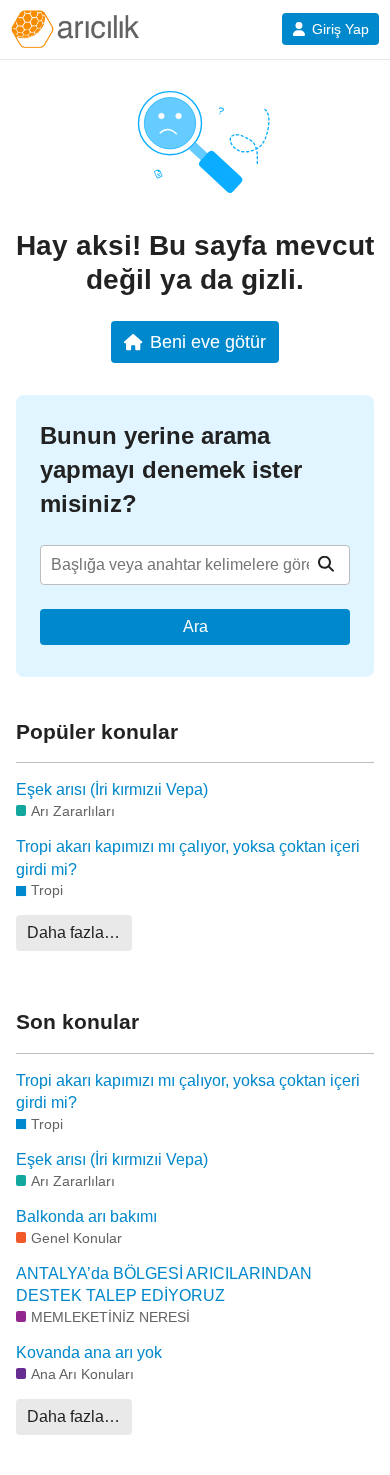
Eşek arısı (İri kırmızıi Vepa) (112, 789)
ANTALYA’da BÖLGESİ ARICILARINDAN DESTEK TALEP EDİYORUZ (164, 1284)
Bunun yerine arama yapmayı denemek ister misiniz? (171, 469)
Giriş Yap (340, 29)
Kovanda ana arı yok (89, 1352)
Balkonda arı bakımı (86, 1216)
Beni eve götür (208, 341)
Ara (195, 626)
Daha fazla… (73, 932)
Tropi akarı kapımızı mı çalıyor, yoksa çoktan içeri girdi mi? (188, 857)
